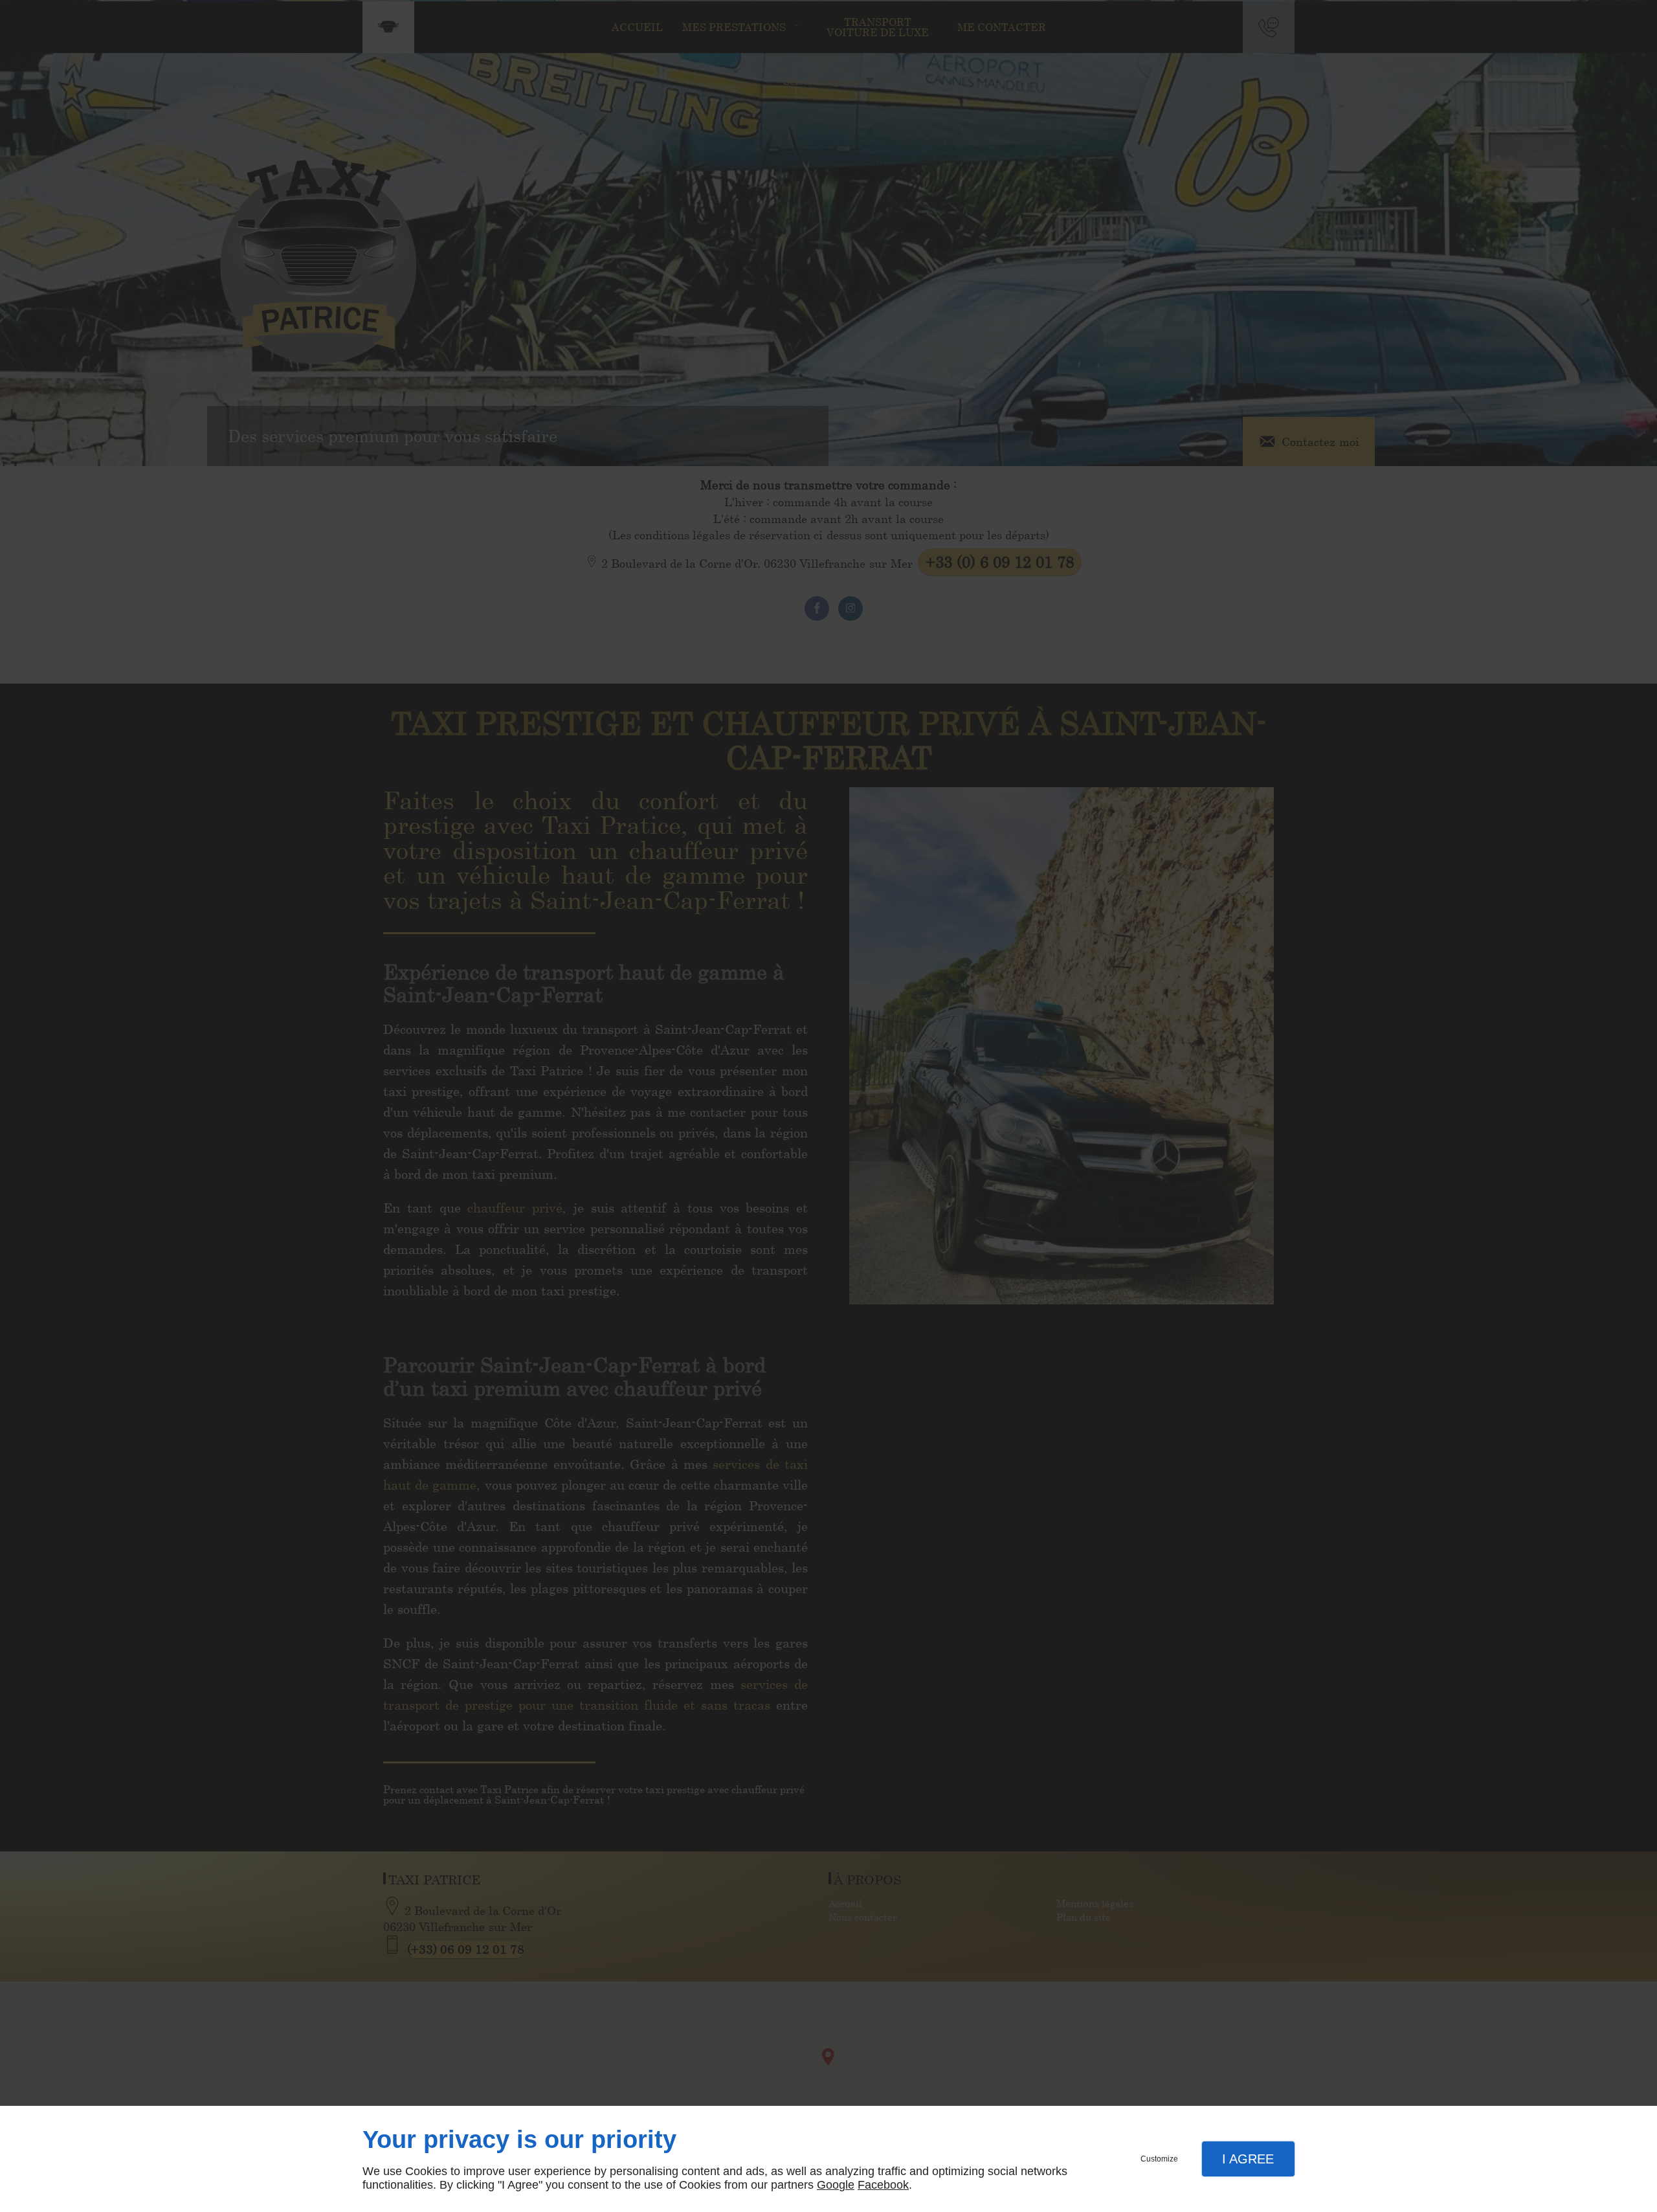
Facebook (883, 2185)
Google (836, 2185)
